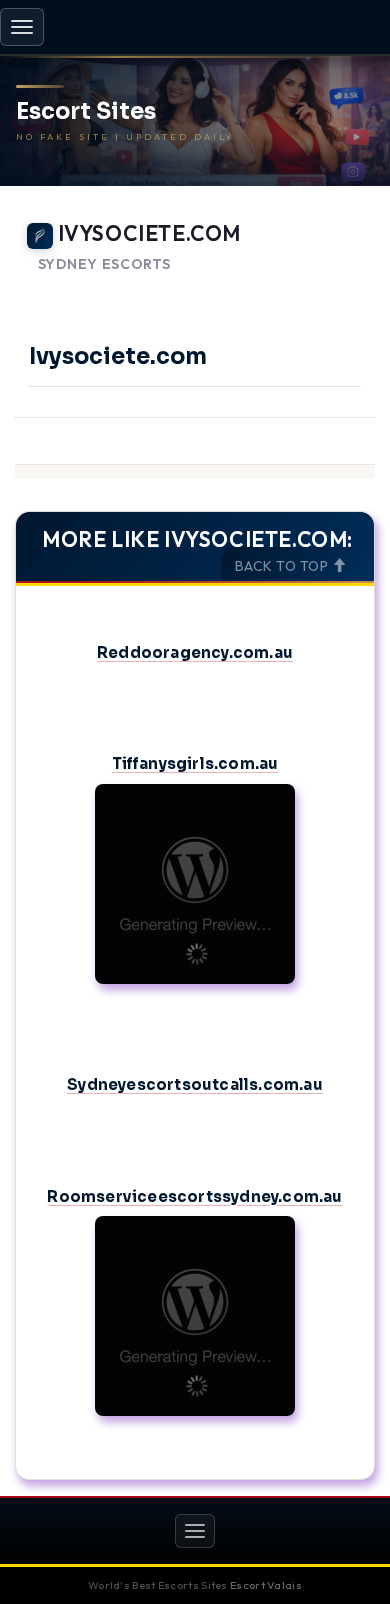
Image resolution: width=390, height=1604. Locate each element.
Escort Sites (86, 112)
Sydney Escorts (104, 264)
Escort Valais (266, 1585)
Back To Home (320, 289)
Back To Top (283, 566)
